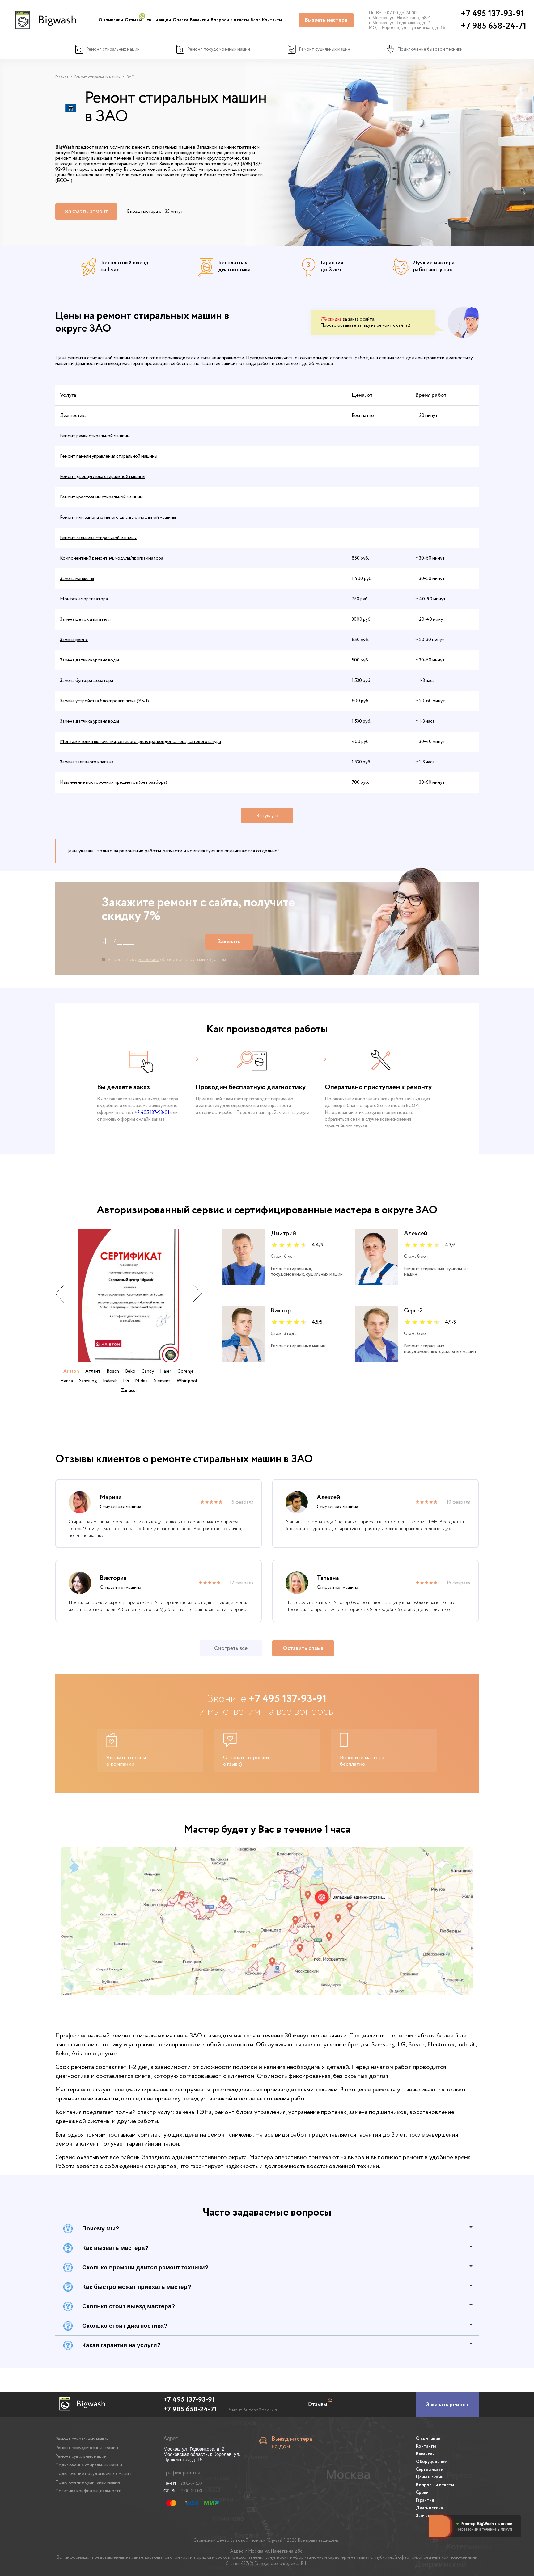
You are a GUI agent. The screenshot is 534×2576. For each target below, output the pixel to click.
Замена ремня (74, 640)
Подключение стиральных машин (89, 2465)
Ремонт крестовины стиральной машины (101, 497)
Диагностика (429, 2508)
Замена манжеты (77, 579)
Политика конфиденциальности (88, 2491)
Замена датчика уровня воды (89, 660)
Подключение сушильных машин (88, 2482)
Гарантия (425, 2500)
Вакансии (199, 20)
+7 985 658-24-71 (190, 2410)
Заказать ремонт (86, 212)
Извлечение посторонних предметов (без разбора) (114, 782)
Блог (255, 20)
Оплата (180, 20)
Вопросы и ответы (230, 20)
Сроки (422, 2493)
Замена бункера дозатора (87, 681)
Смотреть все (231, 1648)
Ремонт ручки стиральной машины (95, 436)
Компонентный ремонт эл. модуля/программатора (112, 558)
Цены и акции (157, 20)
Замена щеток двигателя (85, 619)
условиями (148, 960)
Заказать (229, 942)
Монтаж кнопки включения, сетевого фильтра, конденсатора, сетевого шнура (140, 742)
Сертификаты (430, 2469)
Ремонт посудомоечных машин (87, 2448)
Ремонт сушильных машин (81, 2456)
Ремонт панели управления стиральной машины (109, 456)
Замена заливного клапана (87, 762)
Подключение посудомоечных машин (93, 2474)
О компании (111, 20)
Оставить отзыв (303, 1648)
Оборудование (431, 2462)
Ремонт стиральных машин (82, 2439)
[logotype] (45, 20)
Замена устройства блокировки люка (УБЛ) (104, 701)
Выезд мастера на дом (292, 2443)
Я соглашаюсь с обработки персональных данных (167, 960)
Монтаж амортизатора (84, 599)
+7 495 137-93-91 (152, 1113)
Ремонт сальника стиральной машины (98, 538)
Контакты (272, 20)
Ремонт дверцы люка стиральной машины (103, 477)
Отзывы (133, 20)
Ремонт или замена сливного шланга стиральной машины (118, 518)
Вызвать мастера (326, 20)
